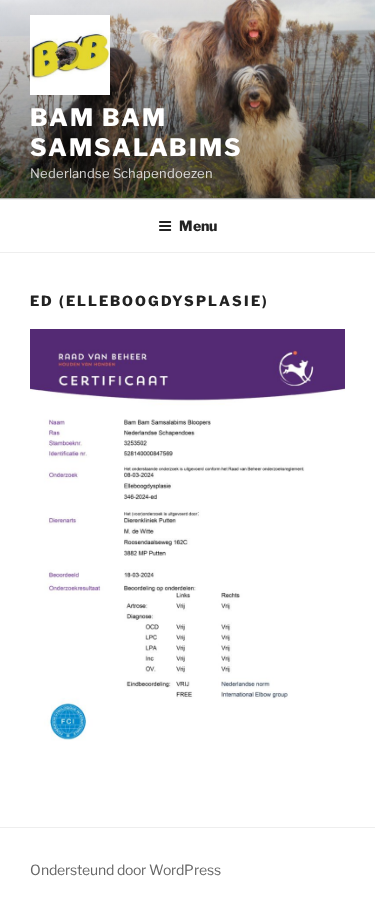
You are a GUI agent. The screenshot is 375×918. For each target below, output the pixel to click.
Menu (198, 225)
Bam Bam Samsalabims (136, 132)
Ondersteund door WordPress (125, 869)
